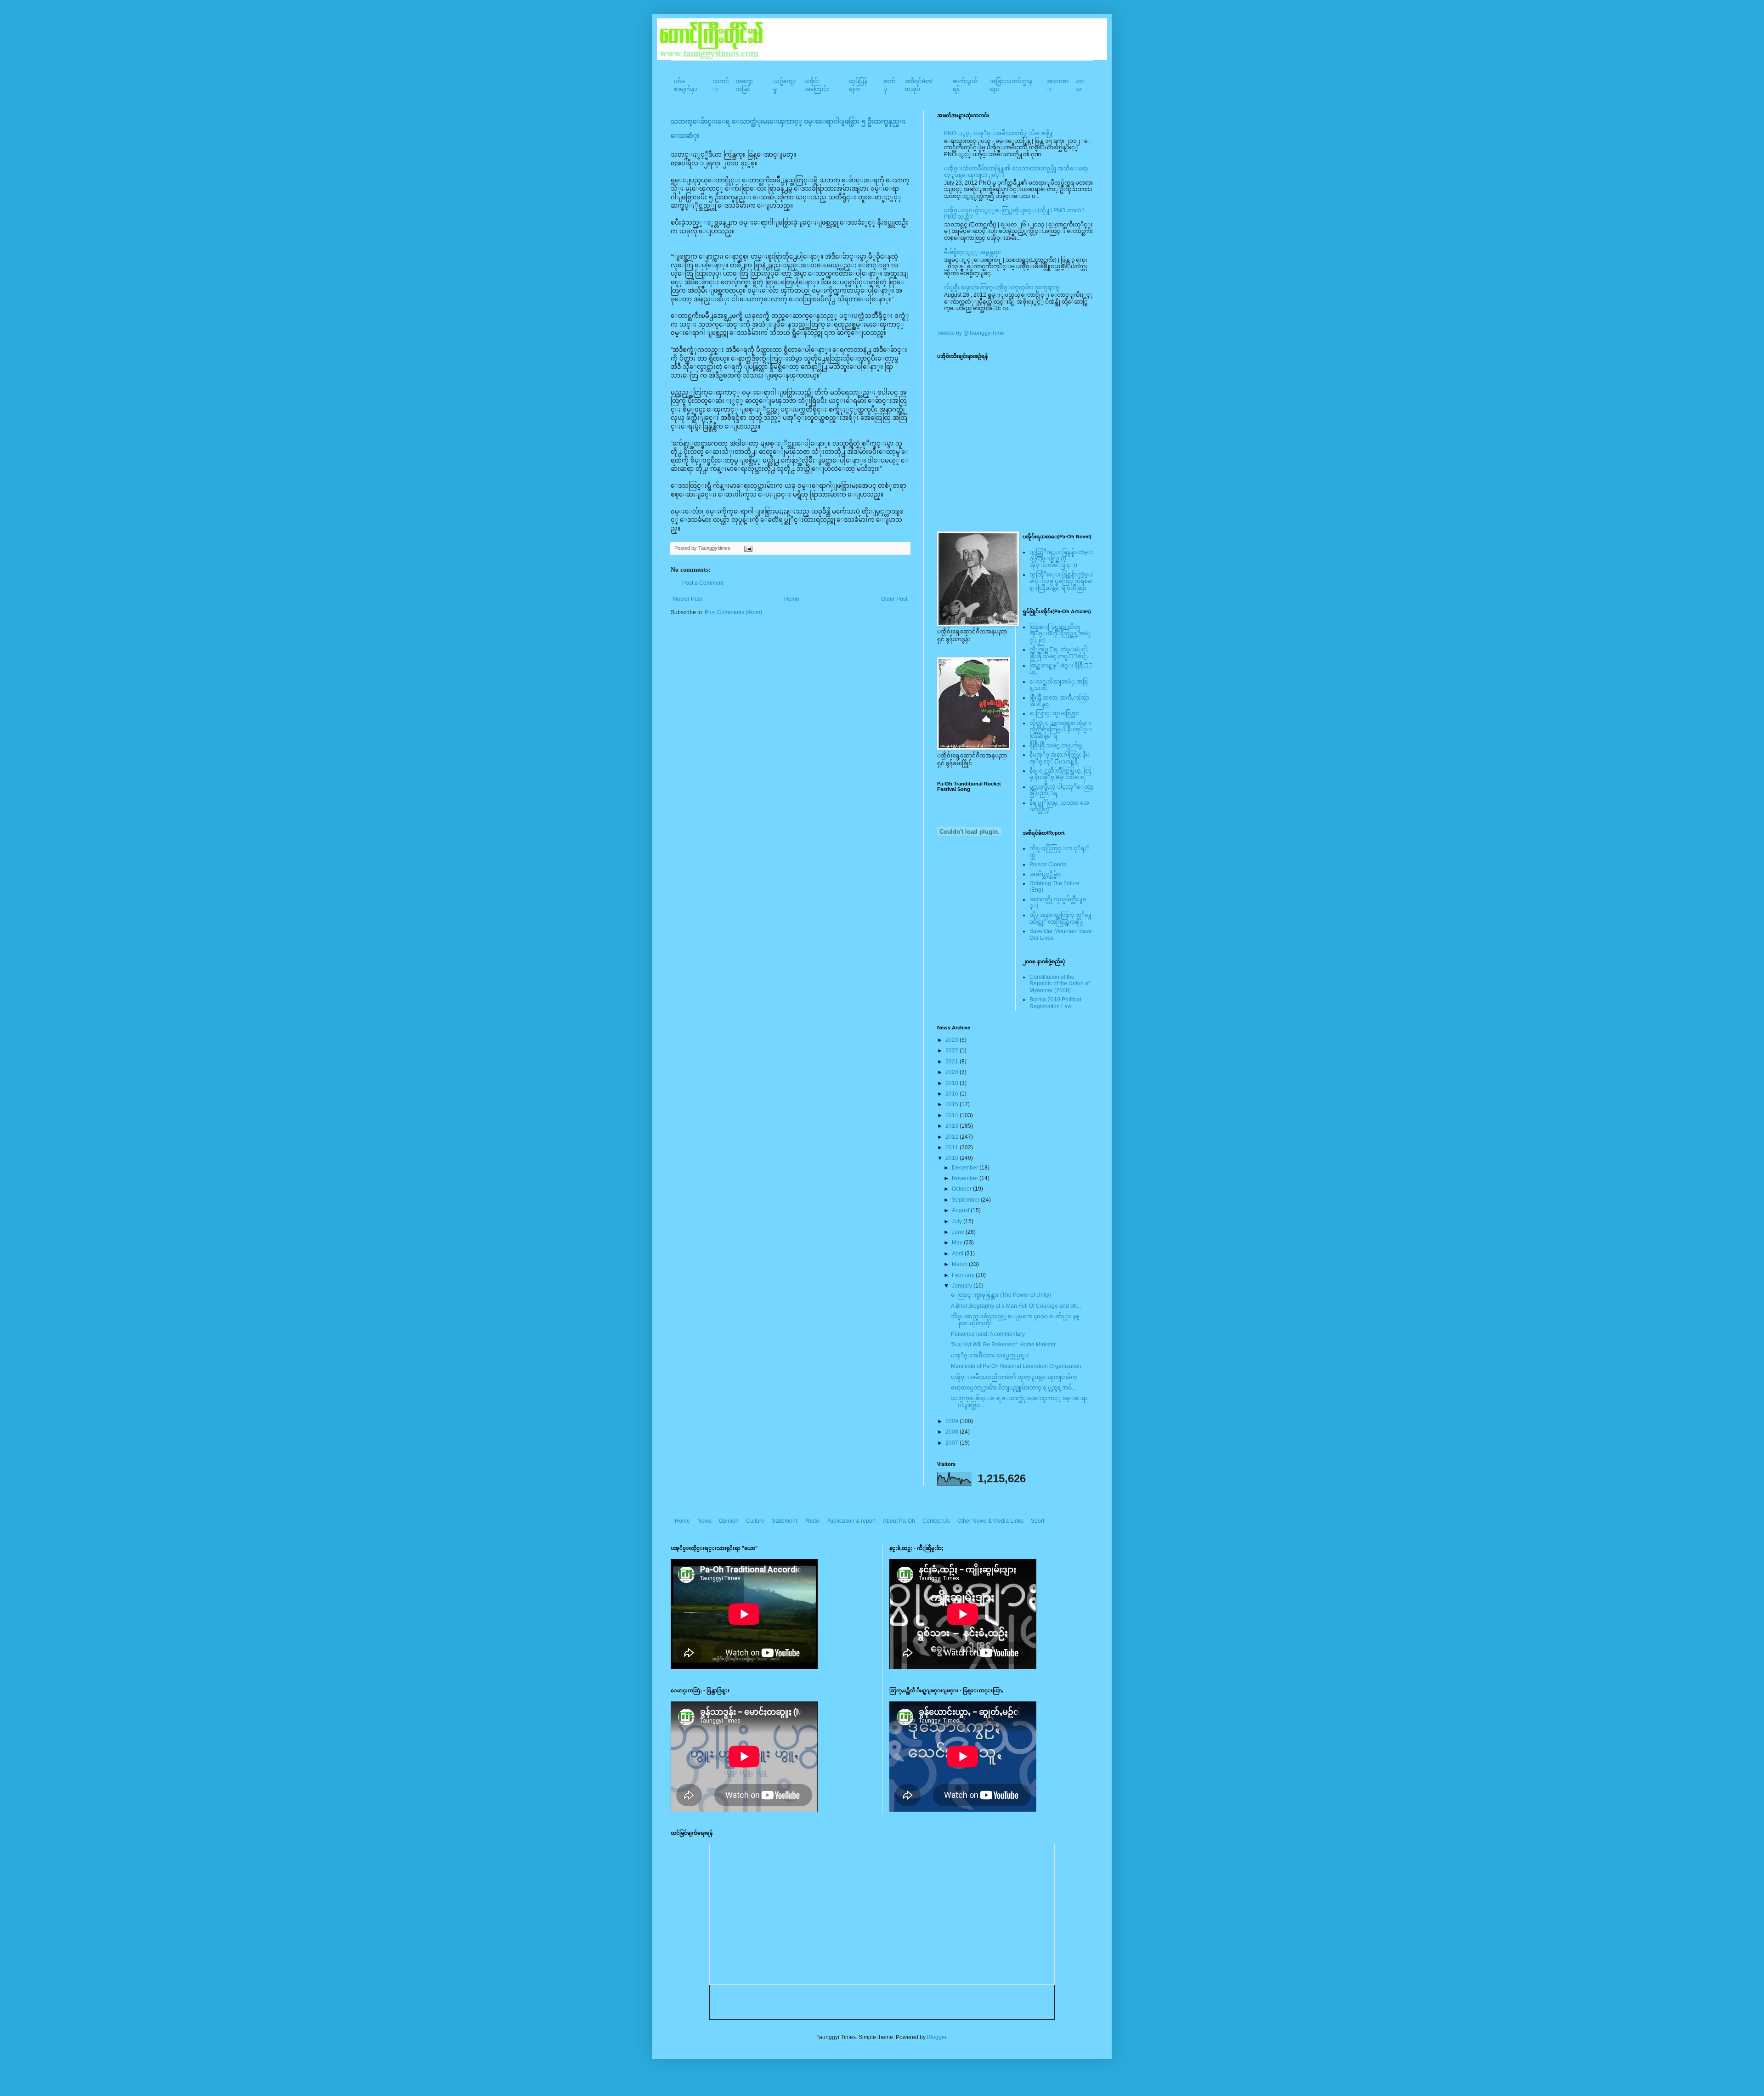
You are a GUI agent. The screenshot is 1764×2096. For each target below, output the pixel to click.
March (960, 1264)
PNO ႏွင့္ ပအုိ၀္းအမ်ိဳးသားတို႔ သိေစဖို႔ (999, 133)
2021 (953, 1062)
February (964, 1275)
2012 (953, 1137)
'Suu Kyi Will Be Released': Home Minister (1003, 1345)
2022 (953, 1051)
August (961, 1210)
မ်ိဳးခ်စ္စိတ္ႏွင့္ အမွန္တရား (972, 252)
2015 (953, 1104)
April (958, 1254)
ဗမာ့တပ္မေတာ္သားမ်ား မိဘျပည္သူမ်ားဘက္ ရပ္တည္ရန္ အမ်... (1013, 1388)
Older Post (894, 599)
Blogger (937, 2037)
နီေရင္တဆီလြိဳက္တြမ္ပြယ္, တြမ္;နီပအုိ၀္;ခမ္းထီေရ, (1060, 774)
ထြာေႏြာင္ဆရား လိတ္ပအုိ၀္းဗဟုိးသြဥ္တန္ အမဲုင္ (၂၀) (1060, 634)
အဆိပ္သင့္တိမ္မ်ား (1045, 874)
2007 (953, 1443)
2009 (953, 1421)
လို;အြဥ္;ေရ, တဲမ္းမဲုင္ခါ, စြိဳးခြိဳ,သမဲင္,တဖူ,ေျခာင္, (1059, 653)
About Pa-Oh (899, 1521)
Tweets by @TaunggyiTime (971, 333)
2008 (953, 1432)
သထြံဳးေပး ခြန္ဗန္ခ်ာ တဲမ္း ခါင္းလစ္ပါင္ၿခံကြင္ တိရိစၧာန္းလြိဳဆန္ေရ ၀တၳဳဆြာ (1061, 581)
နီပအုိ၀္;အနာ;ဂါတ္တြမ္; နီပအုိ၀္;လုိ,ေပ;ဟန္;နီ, (1060, 758)
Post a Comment (703, 583)
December (966, 1168)
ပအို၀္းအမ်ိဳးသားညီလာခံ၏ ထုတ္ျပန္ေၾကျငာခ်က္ (1014, 1377)
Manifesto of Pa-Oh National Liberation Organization (1016, 1366)
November (966, 1178)
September (966, 1200)
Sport (1037, 1521)
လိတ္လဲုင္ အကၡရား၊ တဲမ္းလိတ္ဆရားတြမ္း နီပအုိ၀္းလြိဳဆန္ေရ (1061, 730)
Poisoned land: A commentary (988, 1334)
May (958, 1243)
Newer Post (687, 599)
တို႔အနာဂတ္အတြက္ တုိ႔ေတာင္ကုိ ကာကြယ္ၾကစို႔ (1061, 918)
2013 (953, 1126)
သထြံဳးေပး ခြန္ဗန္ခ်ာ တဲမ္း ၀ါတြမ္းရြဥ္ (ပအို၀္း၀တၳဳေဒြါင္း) (1061, 559)
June (959, 1232)
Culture (755, 1521)
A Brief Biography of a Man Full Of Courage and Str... (1016, 1306)
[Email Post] (747, 548)
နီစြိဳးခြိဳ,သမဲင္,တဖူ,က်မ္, (1056, 746)
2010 (953, 1158)
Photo (812, 1521)
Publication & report (851, 1521)
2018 (953, 1083)
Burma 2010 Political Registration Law (1055, 1003)
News (704, 1521)
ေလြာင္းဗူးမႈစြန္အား (1054, 713)
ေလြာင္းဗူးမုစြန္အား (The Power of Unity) (1001, 1295)
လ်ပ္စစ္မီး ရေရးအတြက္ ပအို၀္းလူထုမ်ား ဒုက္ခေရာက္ (1002, 288)
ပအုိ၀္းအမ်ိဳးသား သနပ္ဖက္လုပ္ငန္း (990, 1356)
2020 (953, 1072)
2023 (953, 1040)
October (962, 1189)
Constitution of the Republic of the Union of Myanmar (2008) (1060, 984)
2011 (953, 1147)
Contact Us (936, 1521)
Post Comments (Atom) (733, 612)
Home (792, 599)
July (958, 1221)
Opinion (729, 1521)
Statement (784, 1521)
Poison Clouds (1048, 864)
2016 (953, 1094)
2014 (953, 1115)
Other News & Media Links (990, 1521)
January (963, 1286)
